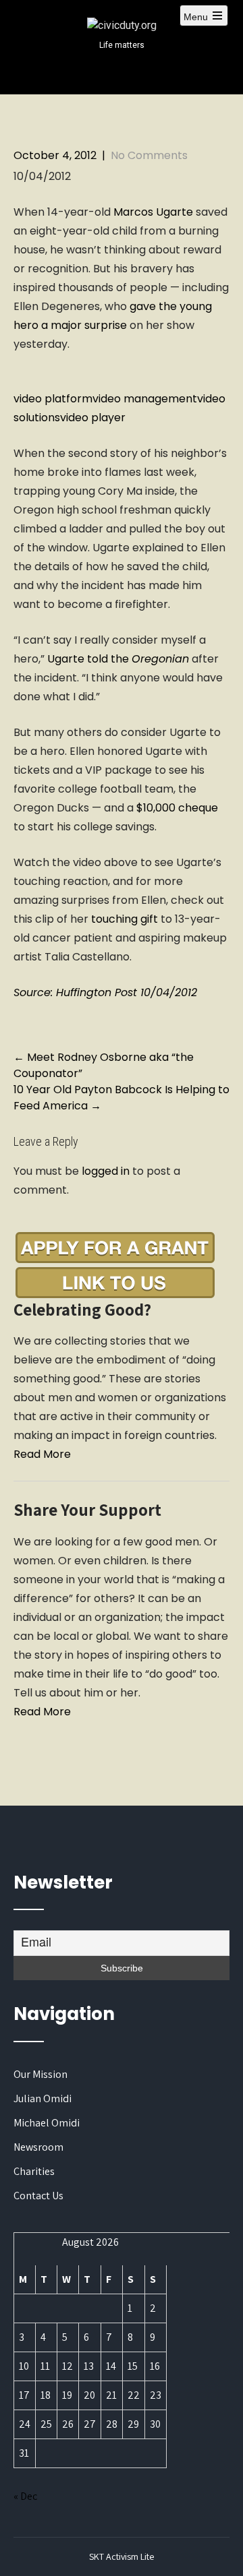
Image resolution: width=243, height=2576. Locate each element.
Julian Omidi (43, 2098)
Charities (34, 2171)
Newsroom (38, 2147)
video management (145, 399)
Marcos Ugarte (153, 212)
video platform (53, 399)
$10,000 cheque (177, 808)
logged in (106, 1171)
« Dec (25, 2496)
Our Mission (40, 2074)
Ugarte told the (118, 659)
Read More (42, 1454)
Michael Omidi (47, 2123)
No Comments (149, 155)
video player (93, 418)
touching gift (123, 919)
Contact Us (38, 2196)
